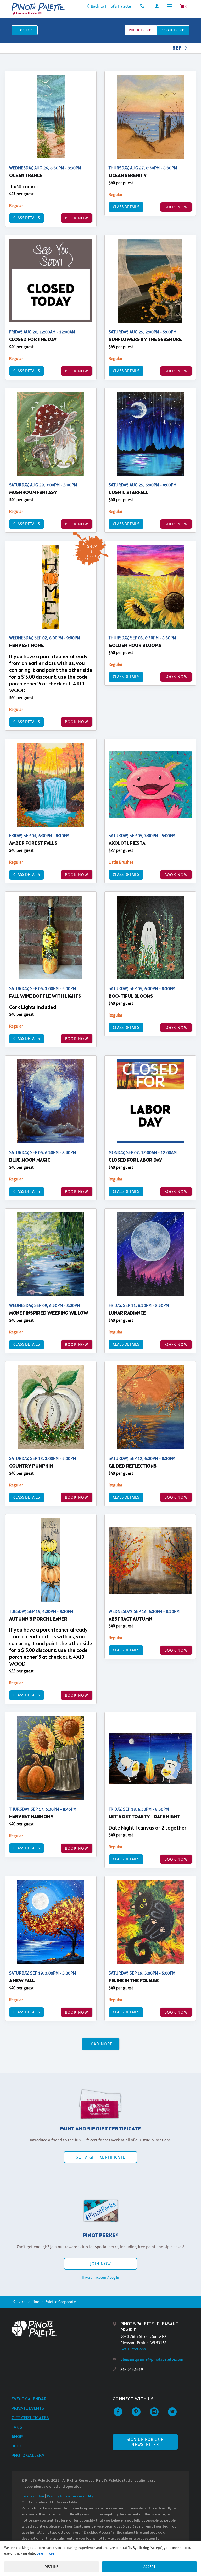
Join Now (100, 2264)
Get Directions (133, 2349)
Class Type (25, 30)
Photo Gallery (28, 2456)
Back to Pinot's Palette (111, 6)
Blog (17, 2446)
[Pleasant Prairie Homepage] (38, 7)
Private (173, 30)
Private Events (28, 2409)
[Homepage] (56, 2329)
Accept (150, 2567)
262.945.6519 (132, 2369)
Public (141, 30)
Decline (52, 2567)
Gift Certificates (30, 2418)
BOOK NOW (77, 218)
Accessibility (83, 2497)
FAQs (17, 2427)
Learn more (45, 2553)
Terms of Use (33, 2497)
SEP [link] (177, 48)
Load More (101, 2044)
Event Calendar (29, 2399)
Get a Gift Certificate (100, 2157)
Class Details (27, 218)
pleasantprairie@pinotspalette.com (152, 2359)
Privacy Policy (58, 2497)
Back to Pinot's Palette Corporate (47, 2302)
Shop (17, 2437)
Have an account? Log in (100, 2277)
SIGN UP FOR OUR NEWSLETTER (145, 2442)
